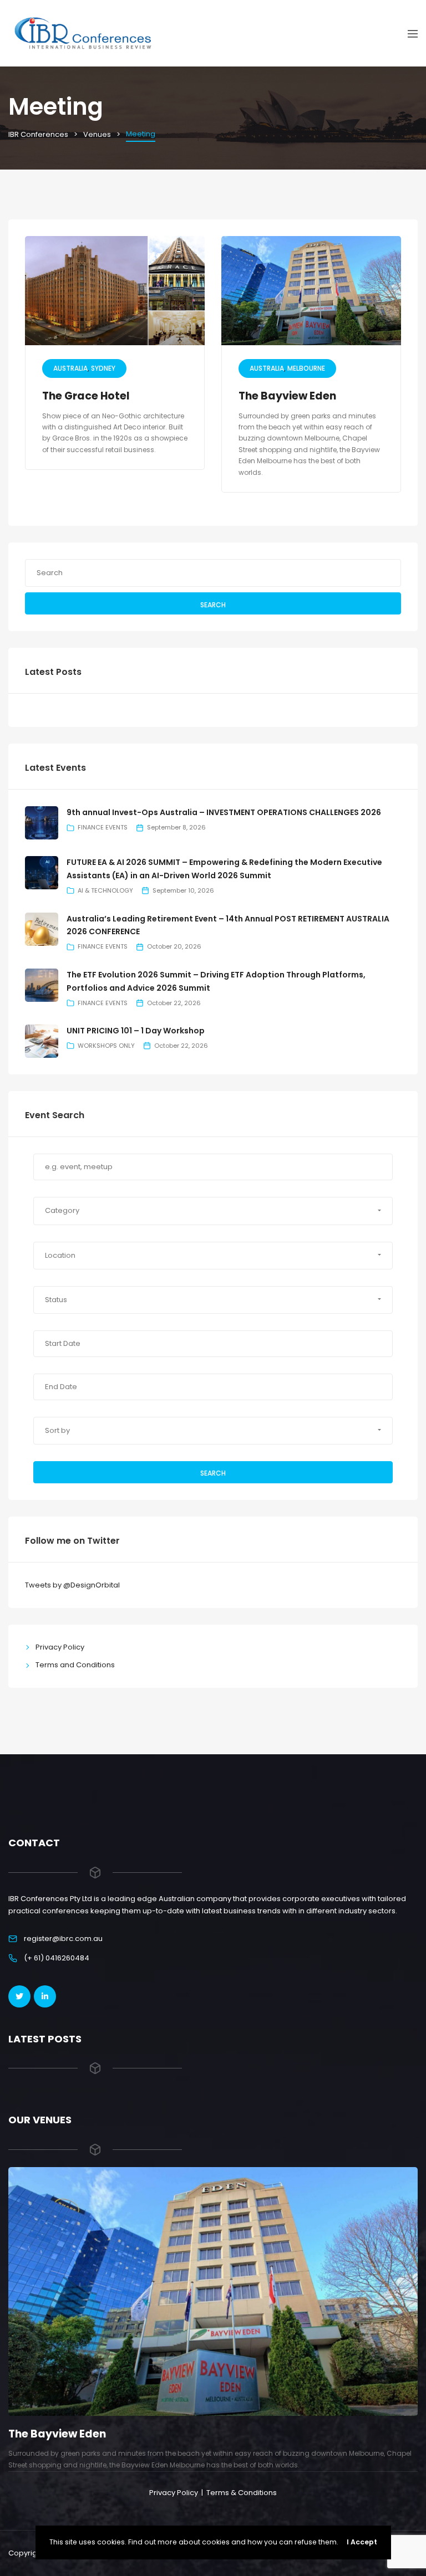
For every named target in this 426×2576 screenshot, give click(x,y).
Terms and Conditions (75, 1665)
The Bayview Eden (287, 396)
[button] (213, 1211)
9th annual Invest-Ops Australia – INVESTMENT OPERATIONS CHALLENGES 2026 (224, 812)
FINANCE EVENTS (103, 827)
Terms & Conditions (242, 2493)
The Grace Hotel (86, 396)
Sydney (103, 368)
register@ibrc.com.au (63, 1939)
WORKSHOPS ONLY (106, 1046)
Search (213, 605)
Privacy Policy (60, 1647)
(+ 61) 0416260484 (57, 1958)
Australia (70, 368)
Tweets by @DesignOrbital (72, 1585)
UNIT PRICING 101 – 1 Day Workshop (136, 1031)
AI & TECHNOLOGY (105, 890)
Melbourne (306, 368)
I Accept (362, 2542)
